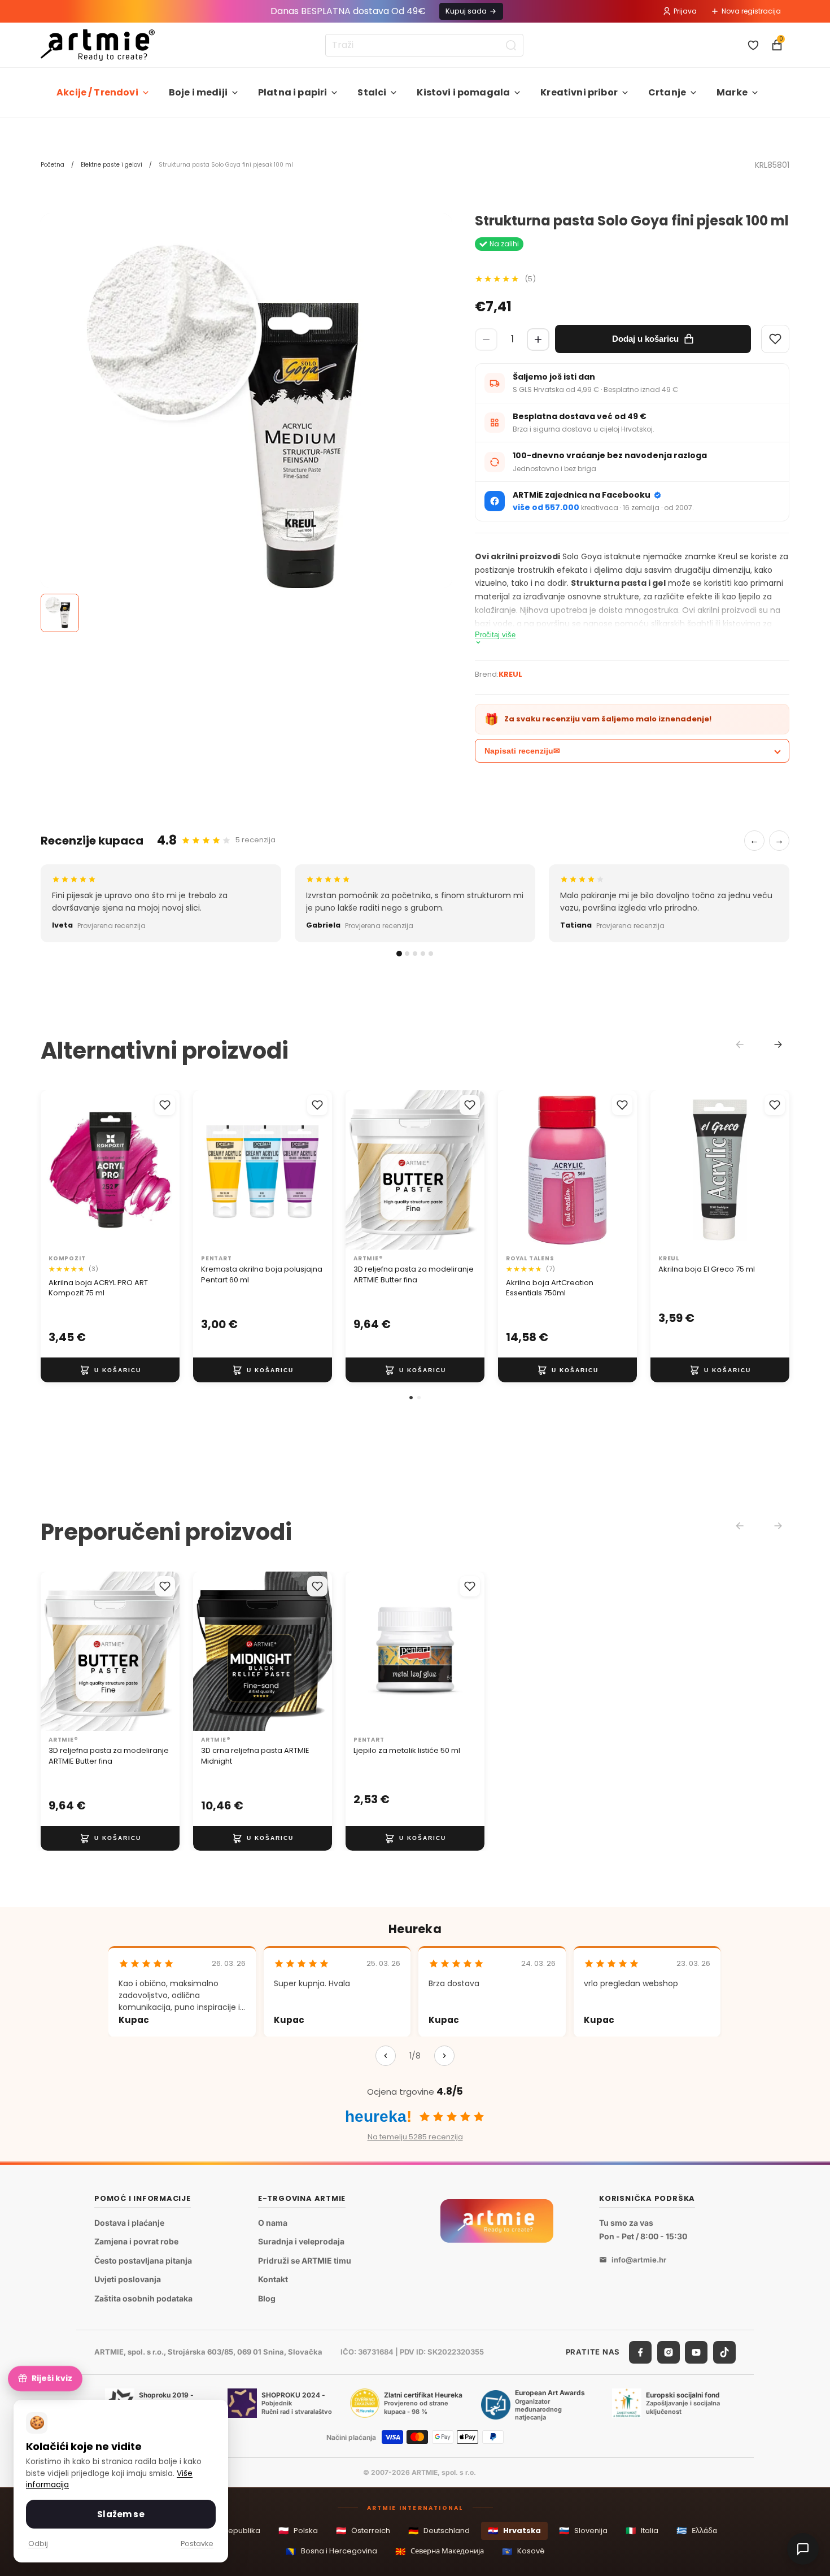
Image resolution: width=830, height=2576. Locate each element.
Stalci (372, 92)
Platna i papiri (292, 92)
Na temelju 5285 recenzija (415, 2137)
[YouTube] (696, 2352)
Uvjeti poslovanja (128, 2280)
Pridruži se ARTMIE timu (305, 2260)
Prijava (685, 11)
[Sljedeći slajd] (167, 1170)
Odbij (38, 2544)
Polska (298, 2531)
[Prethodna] (386, 2056)
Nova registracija (751, 11)
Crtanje (667, 92)
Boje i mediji (198, 92)
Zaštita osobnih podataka (143, 2298)
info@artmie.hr (639, 2260)
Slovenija (583, 2531)
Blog (267, 2298)
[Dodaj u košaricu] (110, 1370)
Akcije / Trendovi (97, 92)
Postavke (197, 2544)
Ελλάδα (697, 2531)
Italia (642, 2531)
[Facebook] (640, 2352)
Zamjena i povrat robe (136, 2241)
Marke (732, 92)
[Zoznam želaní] (753, 45)
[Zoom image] (246, 419)
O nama (273, 2223)
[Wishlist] (775, 339)
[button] (411, 1398)
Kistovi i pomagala (463, 92)
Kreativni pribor (579, 92)
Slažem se (121, 2514)
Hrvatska (514, 2531)
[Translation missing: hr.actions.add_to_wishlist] (165, 1105)
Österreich (363, 2531)
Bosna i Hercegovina (331, 2551)
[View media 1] (60, 613)
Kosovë (523, 2551)
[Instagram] (669, 2352)
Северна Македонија (440, 2551)
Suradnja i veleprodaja (301, 2241)
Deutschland (439, 2531)
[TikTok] (724, 2352)
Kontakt (273, 2280)
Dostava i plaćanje (129, 2223)
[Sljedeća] (444, 2056)
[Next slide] (778, 1045)
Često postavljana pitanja (143, 2260)
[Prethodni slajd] (53, 1170)
